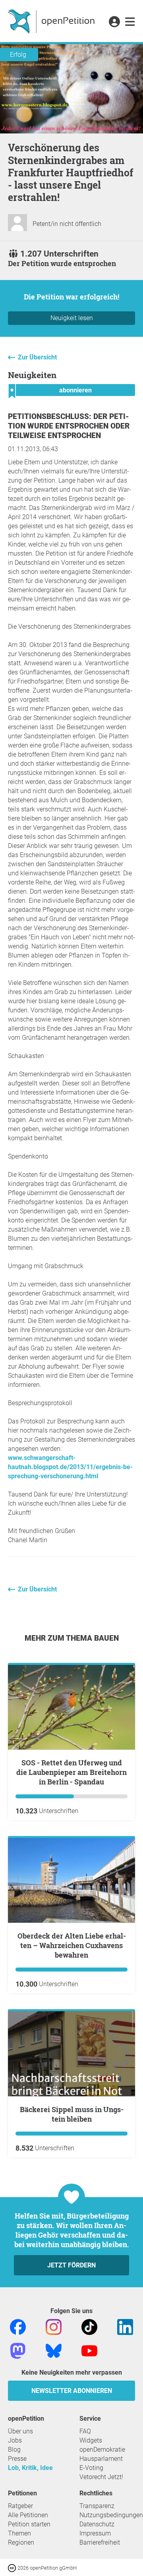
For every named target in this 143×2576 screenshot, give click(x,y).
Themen (19, 2533)
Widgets (91, 2440)
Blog (14, 2450)
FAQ (85, 2431)
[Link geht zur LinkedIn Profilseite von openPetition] (125, 2326)
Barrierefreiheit (100, 2542)
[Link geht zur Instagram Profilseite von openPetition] (54, 2326)
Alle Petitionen (28, 2515)
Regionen (21, 2542)
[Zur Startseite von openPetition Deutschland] (52, 21)
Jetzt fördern (71, 2265)
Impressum (95, 2533)
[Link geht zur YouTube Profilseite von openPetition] (89, 2350)
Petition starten (29, 2524)
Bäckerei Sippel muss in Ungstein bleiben (72, 2114)
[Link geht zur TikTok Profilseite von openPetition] (89, 2326)
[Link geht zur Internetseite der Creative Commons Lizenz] (13, 2567)
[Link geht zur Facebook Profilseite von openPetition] (18, 2326)
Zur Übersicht (37, 357)
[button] (114, 22)
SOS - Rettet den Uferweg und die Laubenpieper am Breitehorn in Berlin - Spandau (71, 1772)
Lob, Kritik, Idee (30, 2468)
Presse (17, 2459)
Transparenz (97, 2506)
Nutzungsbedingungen (111, 2515)
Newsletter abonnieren (72, 2391)
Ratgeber (20, 2506)
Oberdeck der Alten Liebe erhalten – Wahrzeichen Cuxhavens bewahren (72, 1945)
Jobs (15, 2440)
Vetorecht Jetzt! (101, 2477)
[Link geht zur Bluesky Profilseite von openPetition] (54, 2350)
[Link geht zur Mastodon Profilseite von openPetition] (18, 2350)
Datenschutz (97, 2524)
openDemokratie (102, 2450)
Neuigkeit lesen (72, 318)
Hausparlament (101, 2459)
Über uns (20, 2431)
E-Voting (91, 2468)
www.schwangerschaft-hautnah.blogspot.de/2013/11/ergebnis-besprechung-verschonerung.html (70, 1467)
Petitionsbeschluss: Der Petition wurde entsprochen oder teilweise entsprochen (69, 426)
